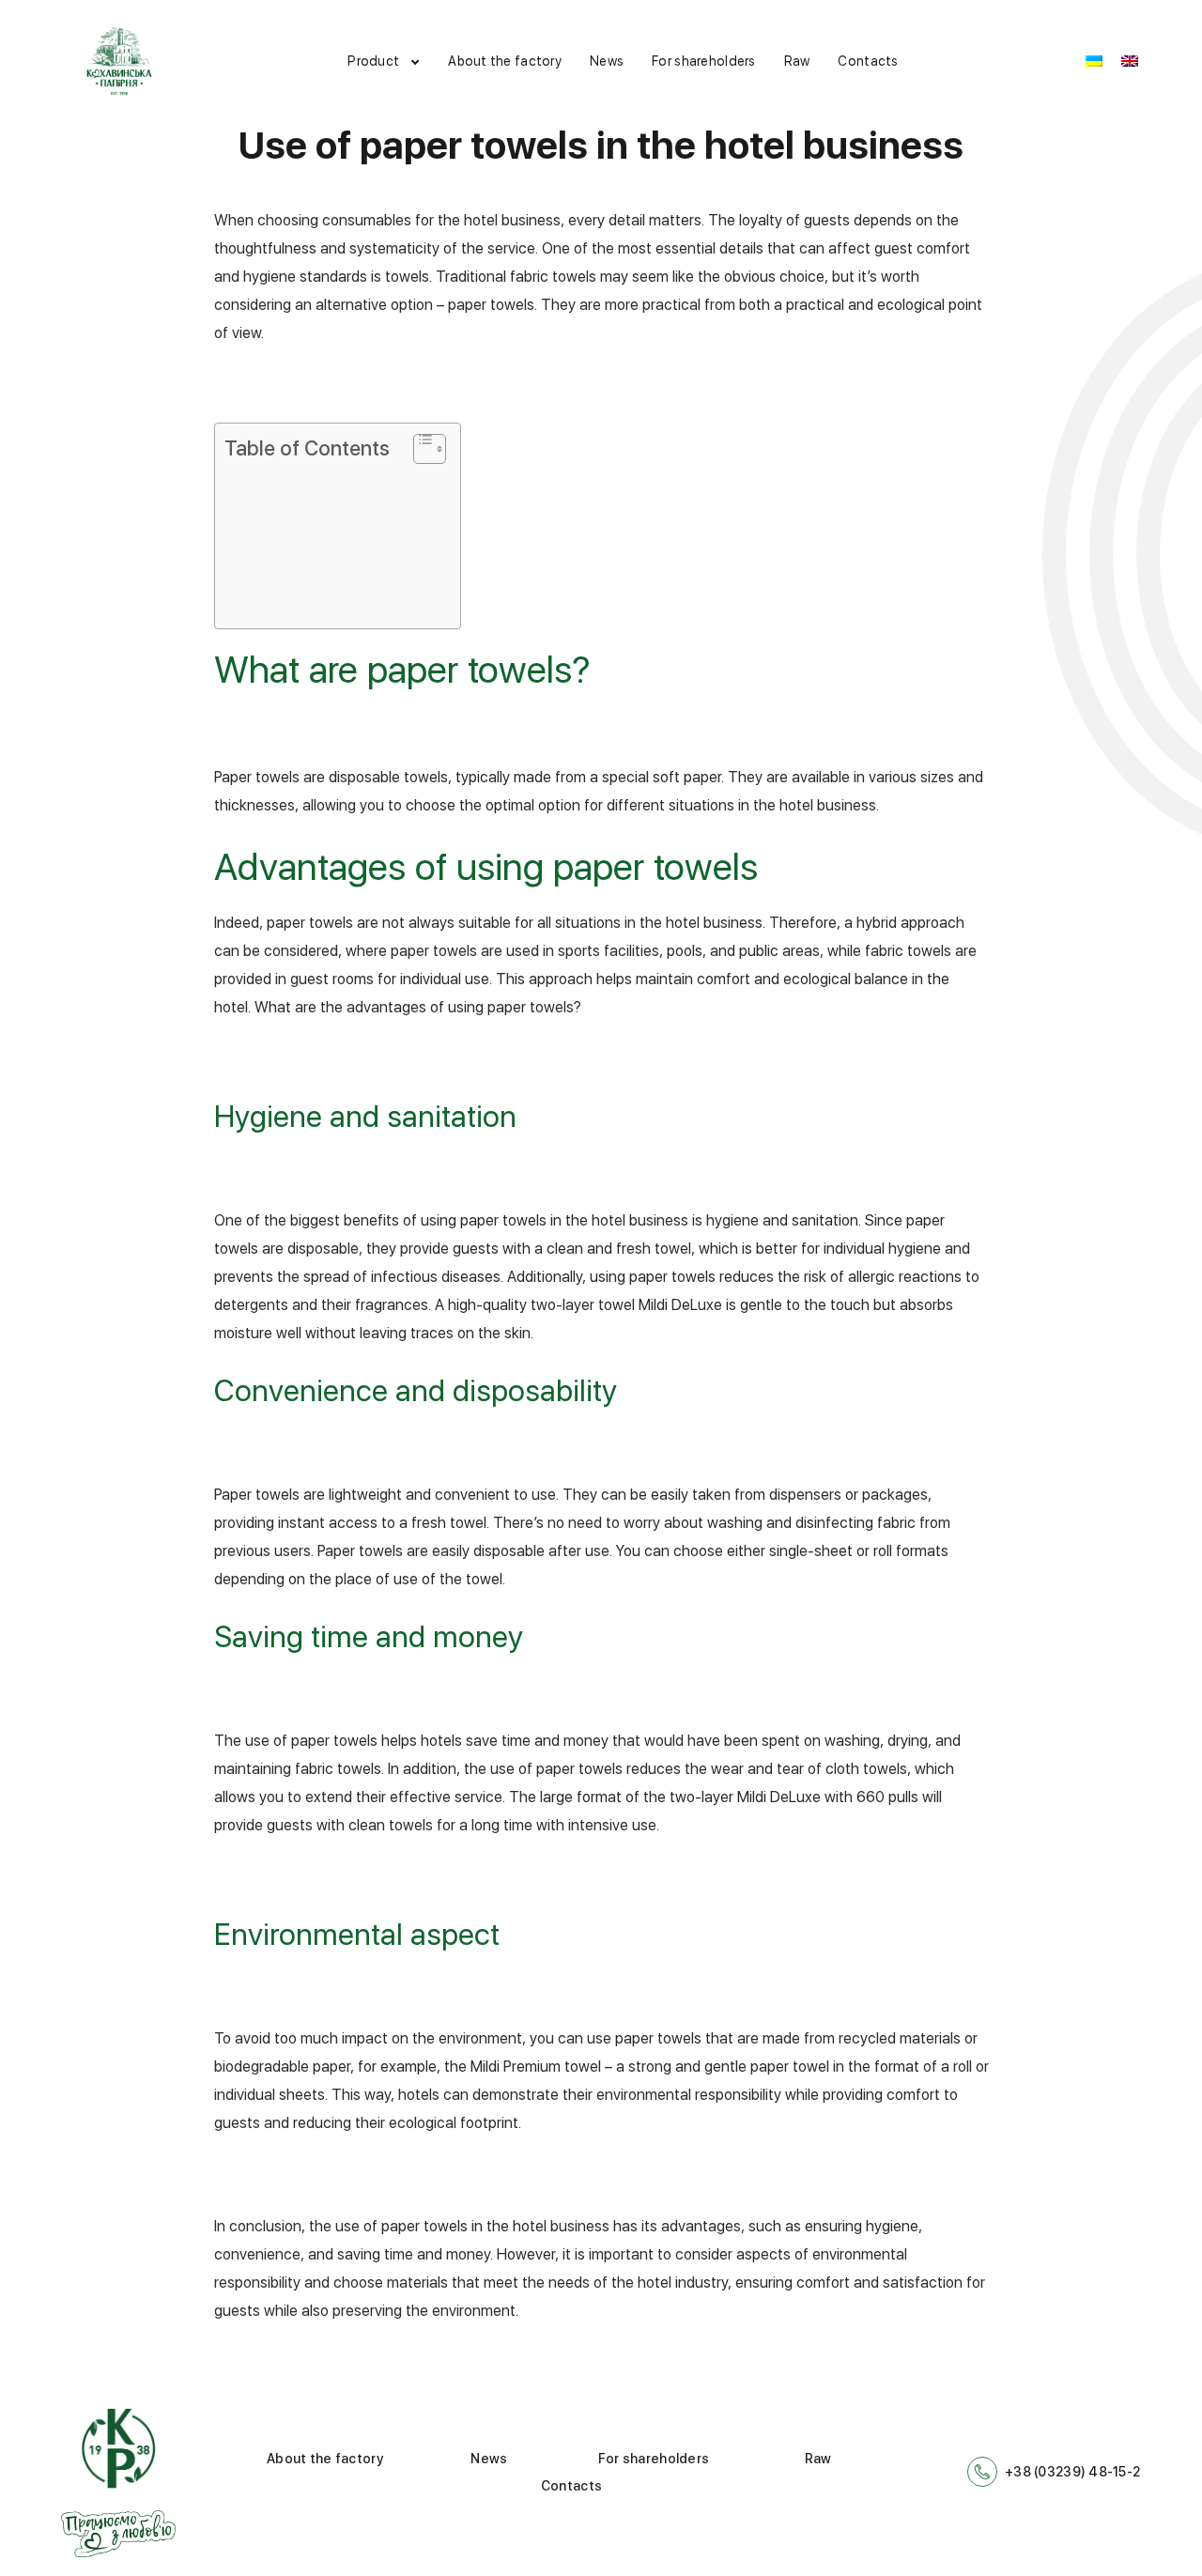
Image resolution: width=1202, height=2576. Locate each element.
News (607, 61)
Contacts (868, 61)
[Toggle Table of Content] (420, 449)
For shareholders (703, 61)
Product (373, 61)
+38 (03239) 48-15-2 (1072, 2472)
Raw (797, 61)
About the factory (505, 61)
